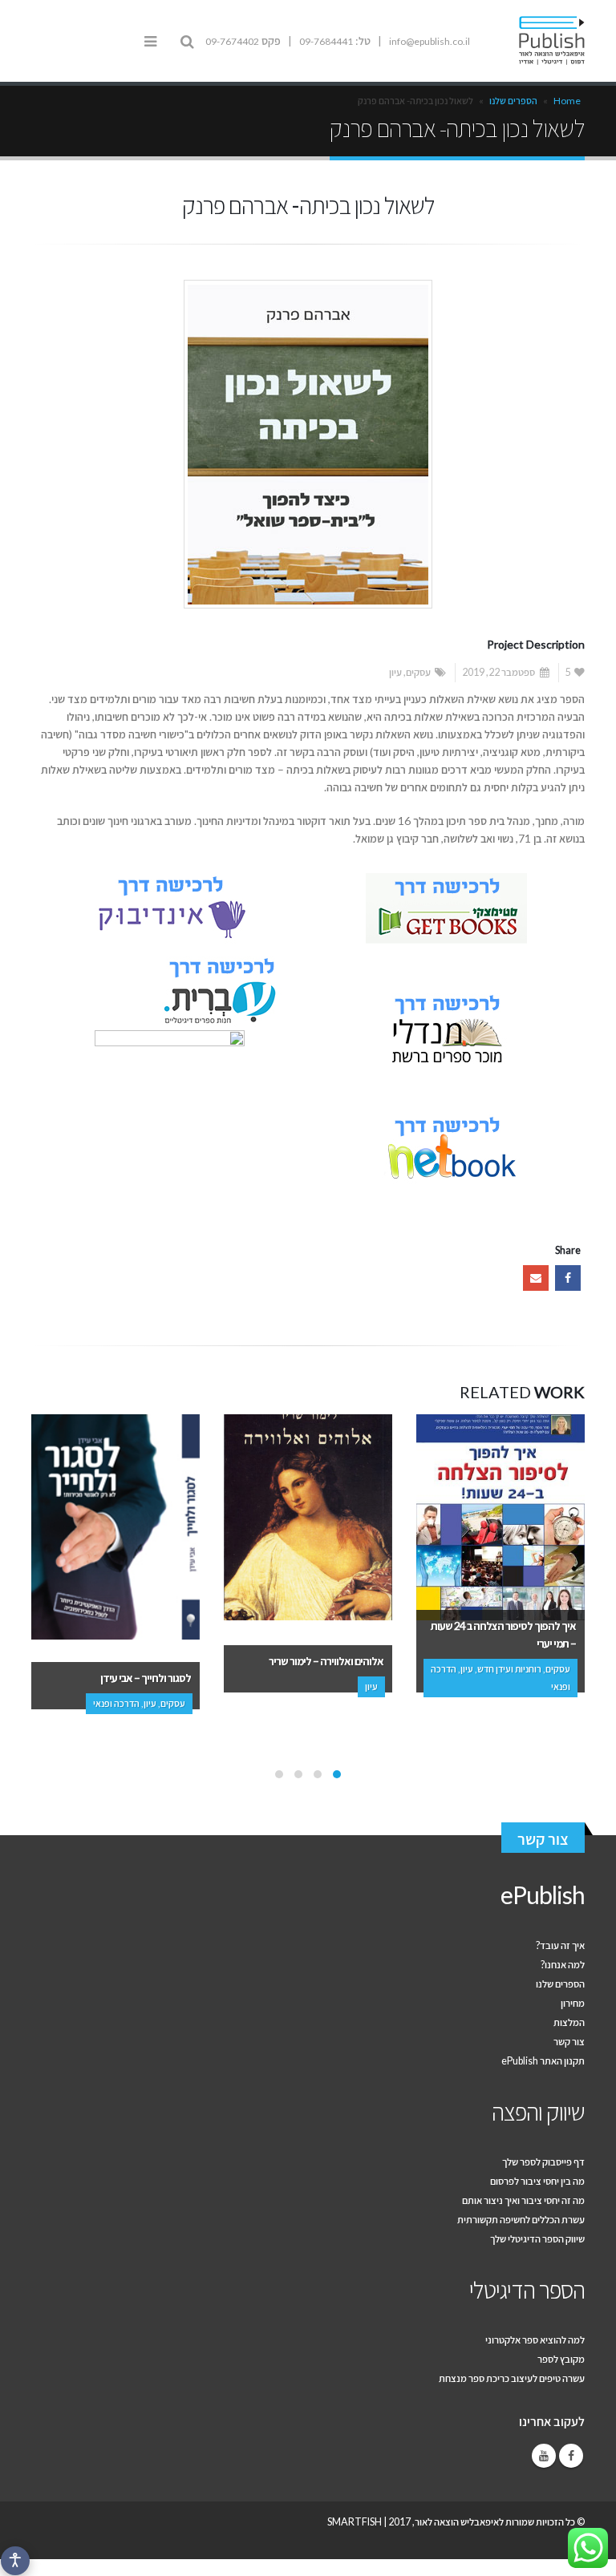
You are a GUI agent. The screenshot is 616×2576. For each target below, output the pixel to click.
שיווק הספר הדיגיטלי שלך (537, 2239)
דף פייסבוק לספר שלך (543, 2162)
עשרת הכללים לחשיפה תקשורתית (521, 2220)
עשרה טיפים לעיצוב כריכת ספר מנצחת (512, 2378)
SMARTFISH (355, 2522)
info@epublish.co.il (430, 41)
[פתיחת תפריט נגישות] (15, 2561)
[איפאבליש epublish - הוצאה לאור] (541, 41)
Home (567, 101)
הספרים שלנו (513, 101)
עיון (395, 672)
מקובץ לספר (561, 2359)
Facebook (568, 1278)
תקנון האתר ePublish (543, 2061)
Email (536, 1278)
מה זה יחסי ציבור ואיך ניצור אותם (523, 2200)
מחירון (573, 2003)
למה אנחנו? (563, 1965)
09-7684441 (326, 41)
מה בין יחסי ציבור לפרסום (537, 2181)
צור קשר (543, 1839)
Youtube (544, 2456)
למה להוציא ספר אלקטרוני (535, 2340)
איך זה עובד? (560, 1945)
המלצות (569, 2022)
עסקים (418, 672)
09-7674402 (232, 41)
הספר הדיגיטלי (527, 2289)
